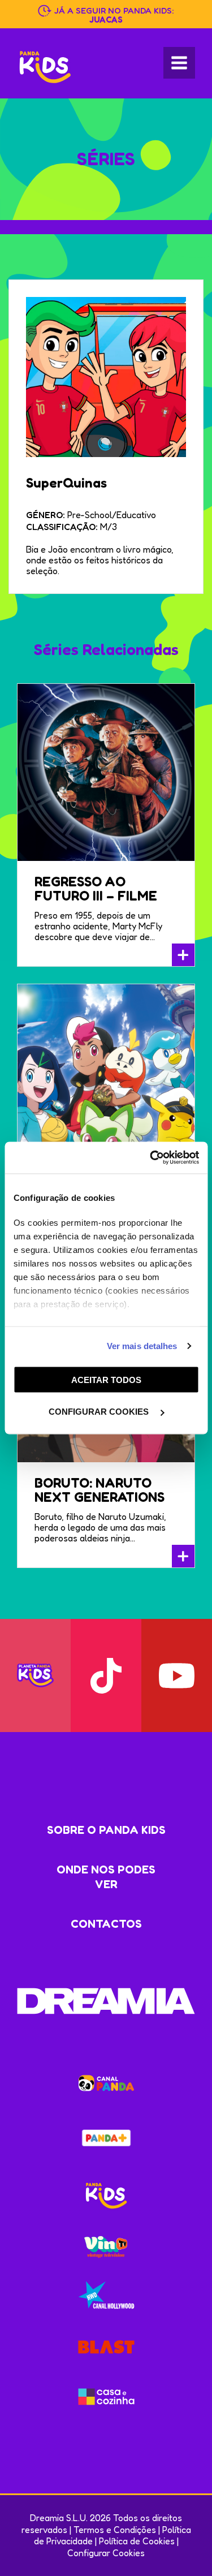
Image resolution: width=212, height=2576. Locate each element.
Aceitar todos (106, 1379)
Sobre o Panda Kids (106, 1830)
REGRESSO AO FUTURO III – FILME (96, 889)
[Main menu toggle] (179, 63)
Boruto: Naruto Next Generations (99, 1490)
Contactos (106, 1924)
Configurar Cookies (106, 2553)
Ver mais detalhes (142, 1346)
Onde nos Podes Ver (106, 1877)
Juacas (106, 20)
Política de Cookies (137, 2541)
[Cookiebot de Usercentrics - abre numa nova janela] (151, 1158)
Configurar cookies (100, 1412)
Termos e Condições (115, 2530)
